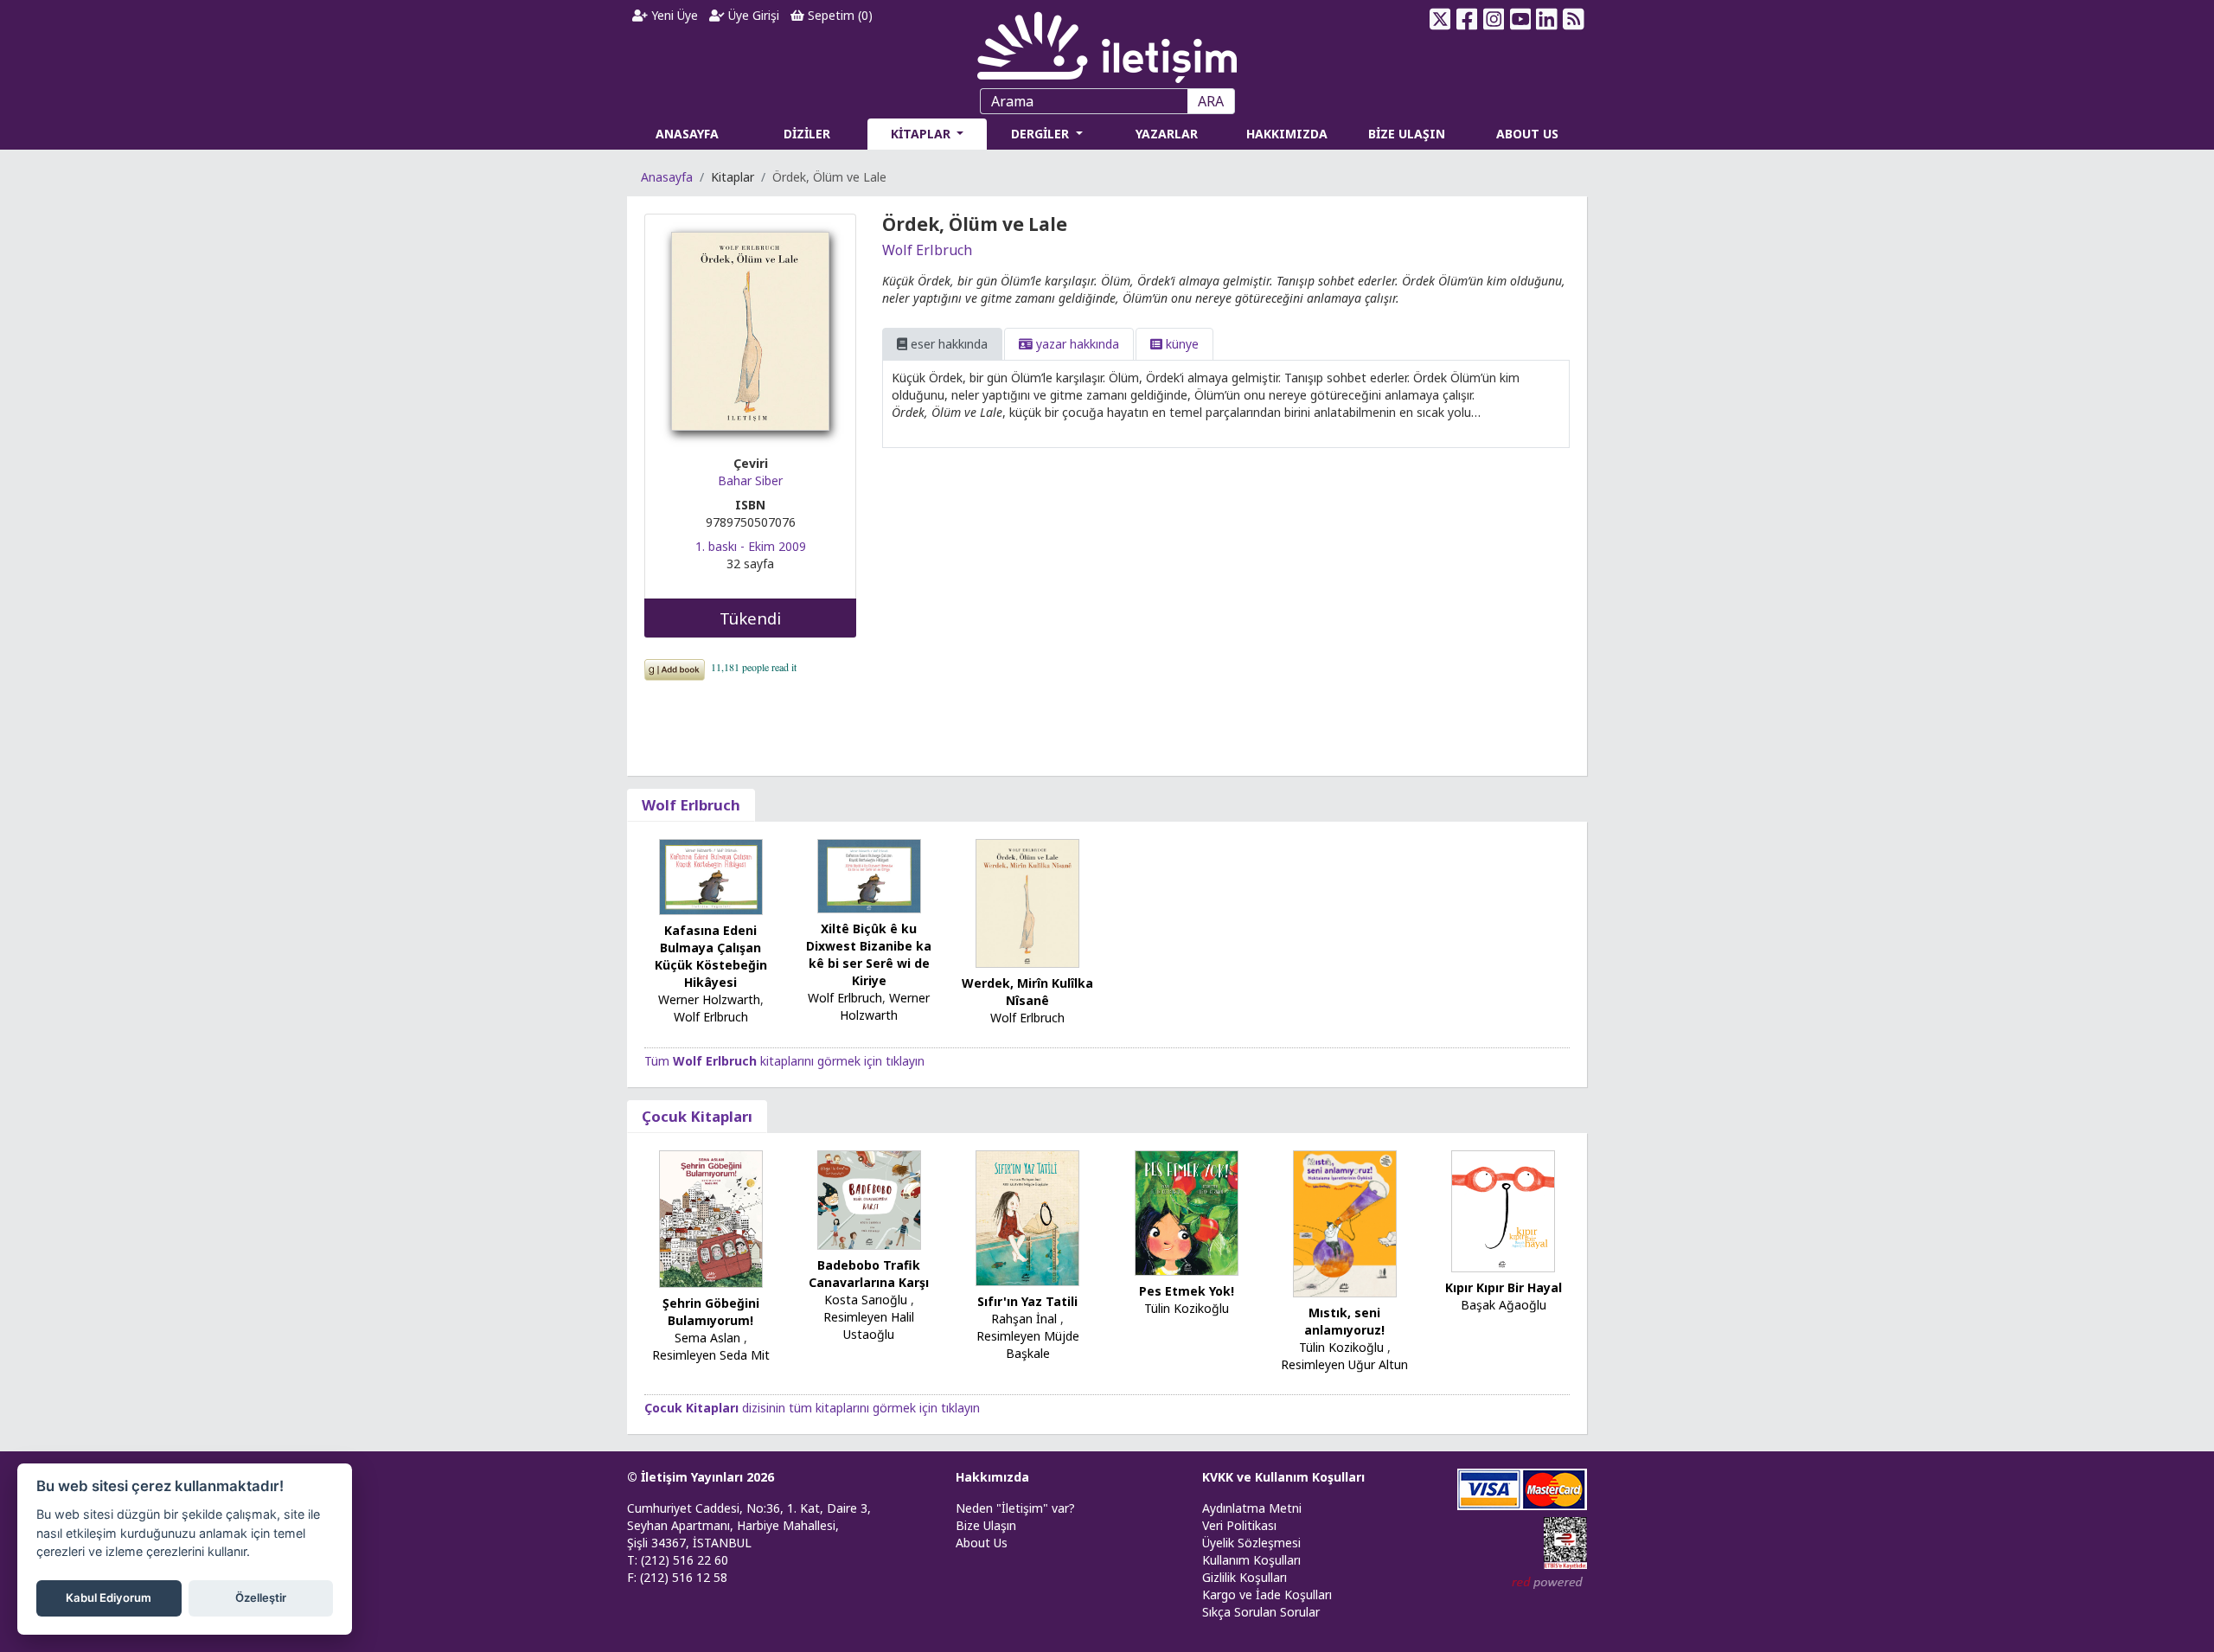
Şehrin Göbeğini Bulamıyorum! (711, 1312)
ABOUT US (1527, 134)
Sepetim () (838, 15)
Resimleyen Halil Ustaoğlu (869, 1325)
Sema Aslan (707, 1338)
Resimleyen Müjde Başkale (1028, 1345)
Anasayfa (667, 177)
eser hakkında (947, 344)
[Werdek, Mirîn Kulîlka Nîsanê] (1027, 902)
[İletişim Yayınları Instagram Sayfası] (1494, 19)
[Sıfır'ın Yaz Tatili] (1027, 1217)
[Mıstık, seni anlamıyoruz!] (1345, 1223)
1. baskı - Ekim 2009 (751, 546)
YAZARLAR (1167, 134)
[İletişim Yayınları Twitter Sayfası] (1440, 19)
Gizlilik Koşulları (1245, 1577)
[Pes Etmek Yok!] (1187, 1211)
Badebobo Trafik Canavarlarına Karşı (869, 1274)
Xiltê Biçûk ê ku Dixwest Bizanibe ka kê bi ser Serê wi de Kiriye (869, 954)
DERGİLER (1042, 134)
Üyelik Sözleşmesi (1251, 1543)
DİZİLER (807, 134)
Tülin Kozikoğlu (1187, 1308)
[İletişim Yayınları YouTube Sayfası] (1520, 19)
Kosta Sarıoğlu (866, 1300)
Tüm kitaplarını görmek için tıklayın (784, 1061)
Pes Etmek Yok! (1187, 1291)
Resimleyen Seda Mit (711, 1355)
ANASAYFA (687, 134)
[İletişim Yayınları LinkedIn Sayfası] (1547, 19)
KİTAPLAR (922, 134)
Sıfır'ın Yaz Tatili (1027, 1301)
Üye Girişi (752, 15)
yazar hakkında (1076, 344)
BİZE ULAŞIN (1407, 134)
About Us (982, 1543)
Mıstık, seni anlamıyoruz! (1344, 1321)
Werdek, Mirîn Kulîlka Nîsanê (1027, 992)
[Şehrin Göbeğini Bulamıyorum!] (711, 1217)
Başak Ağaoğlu (1504, 1305)
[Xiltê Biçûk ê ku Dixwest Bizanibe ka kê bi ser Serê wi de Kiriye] (869, 875)
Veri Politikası (1239, 1525)
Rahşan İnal (1024, 1319)
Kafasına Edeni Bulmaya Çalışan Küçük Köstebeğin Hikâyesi (711, 956)
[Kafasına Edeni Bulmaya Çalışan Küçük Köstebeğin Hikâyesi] (711, 876)
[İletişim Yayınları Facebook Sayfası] (1467, 19)
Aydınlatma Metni (1252, 1508)
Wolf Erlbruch (927, 250)
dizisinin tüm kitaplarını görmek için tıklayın (812, 1408)
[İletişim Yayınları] (1107, 43)
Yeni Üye (673, 15)
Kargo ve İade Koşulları (1267, 1594)
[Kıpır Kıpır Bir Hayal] (1503, 1210)
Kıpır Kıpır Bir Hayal (1504, 1287)
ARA (1211, 101)
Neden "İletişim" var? (1015, 1508)
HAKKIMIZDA (1287, 134)
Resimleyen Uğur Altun (1344, 1364)
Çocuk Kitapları (697, 1116)
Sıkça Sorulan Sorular (1261, 1612)
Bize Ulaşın (986, 1525)
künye (1181, 344)
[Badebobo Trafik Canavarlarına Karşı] (869, 1198)
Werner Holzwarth (709, 999)
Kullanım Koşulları (1251, 1560)
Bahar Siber (750, 480)
